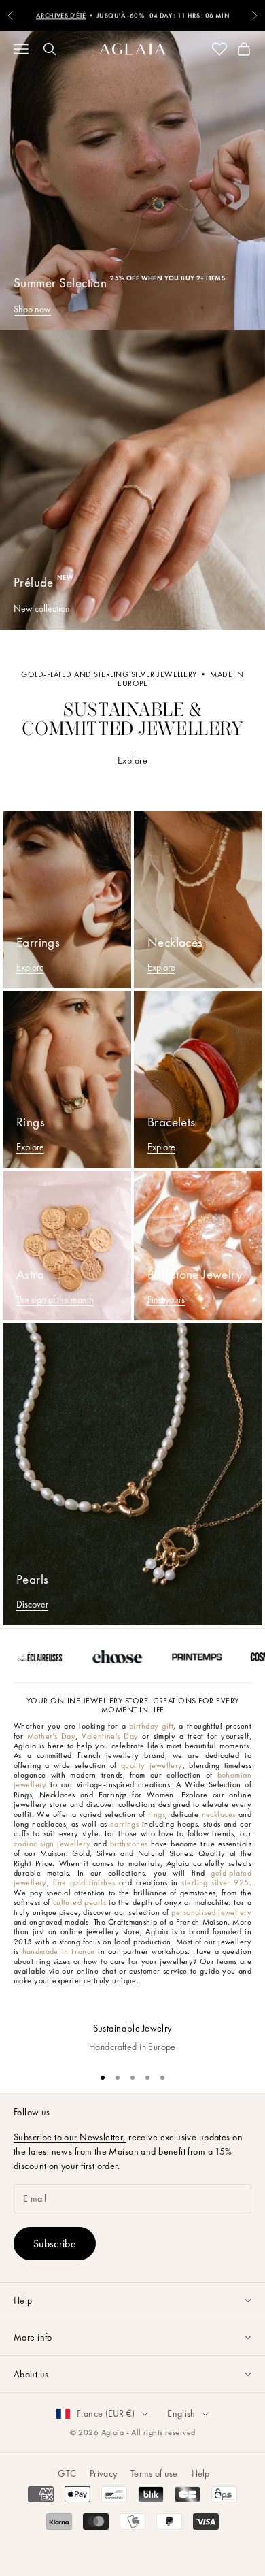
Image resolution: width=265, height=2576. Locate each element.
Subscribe (55, 2244)
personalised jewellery (211, 1912)
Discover (32, 1604)
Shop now (32, 309)
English (181, 2413)
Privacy (103, 2473)
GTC (67, 2473)
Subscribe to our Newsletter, (70, 2137)
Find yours (166, 1299)
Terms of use (154, 2473)
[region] (132, 2031)
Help (201, 2473)
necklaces (219, 1814)
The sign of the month (55, 1299)
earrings (124, 1824)
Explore (132, 760)
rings (157, 1814)
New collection (42, 608)
